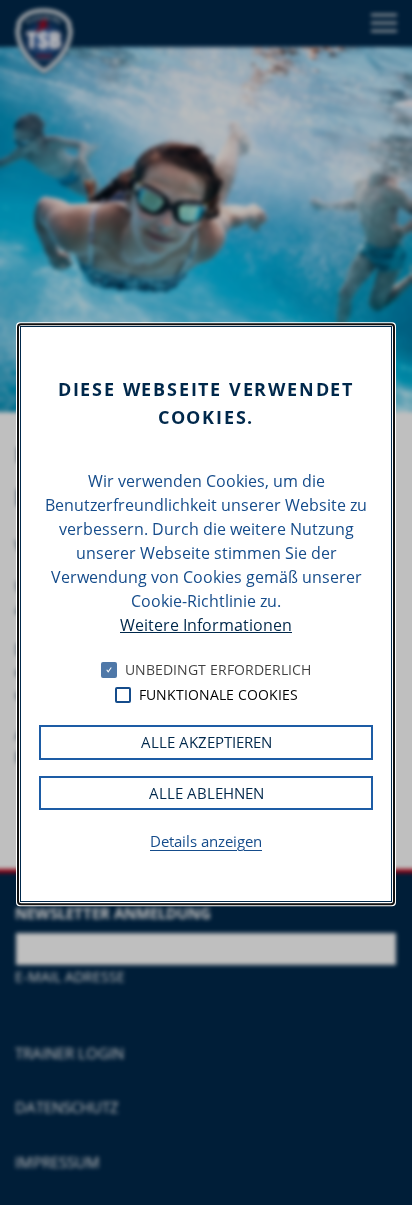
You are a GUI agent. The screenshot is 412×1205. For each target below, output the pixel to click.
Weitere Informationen (206, 625)
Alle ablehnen (206, 793)
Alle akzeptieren (206, 742)
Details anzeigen (206, 841)
